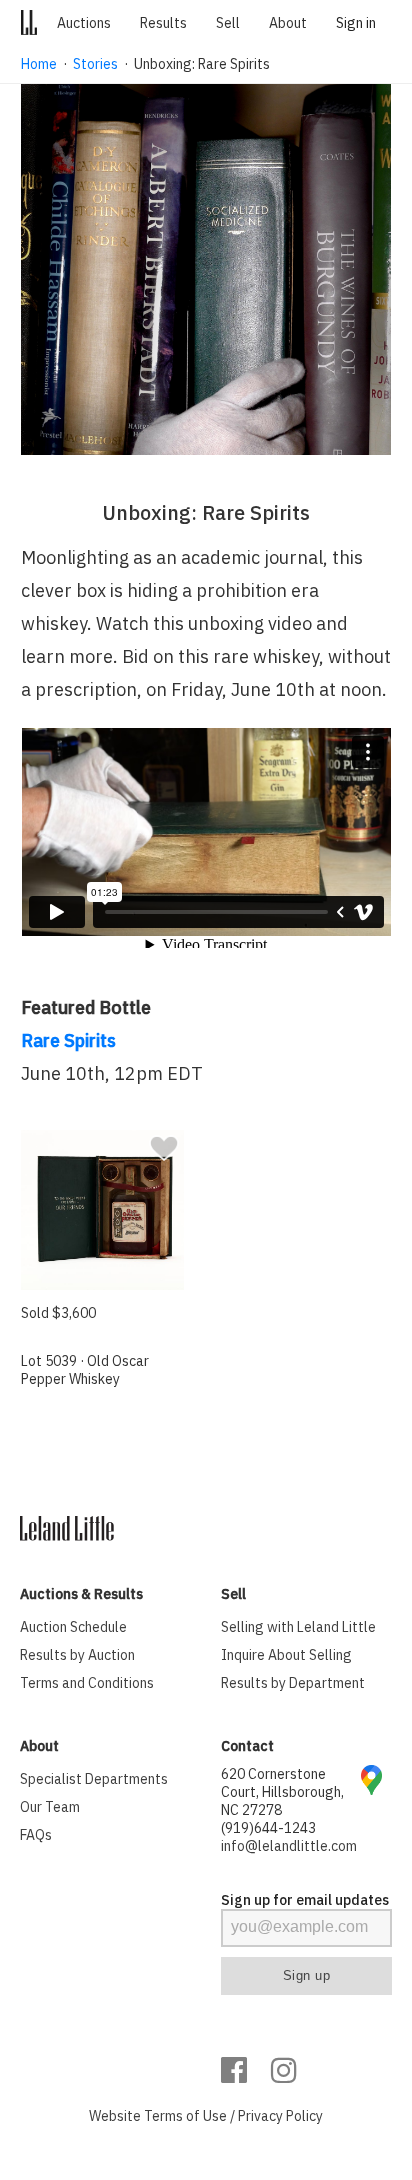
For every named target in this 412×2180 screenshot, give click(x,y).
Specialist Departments (94, 1779)
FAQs (36, 1835)
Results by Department (293, 1683)
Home (39, 64)
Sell (228, 23)
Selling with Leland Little (298, 1627)
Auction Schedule (73, 1627)
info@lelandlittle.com (289, 1846)
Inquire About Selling (286, 1655)
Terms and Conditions (87, 1683)
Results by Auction (77, 1655)
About (288, 23)
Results (163, 23)
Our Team (50, 1807)
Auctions (84, 23)
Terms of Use (185, 2116)
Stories (95, 64)
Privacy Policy (280, 2116)
